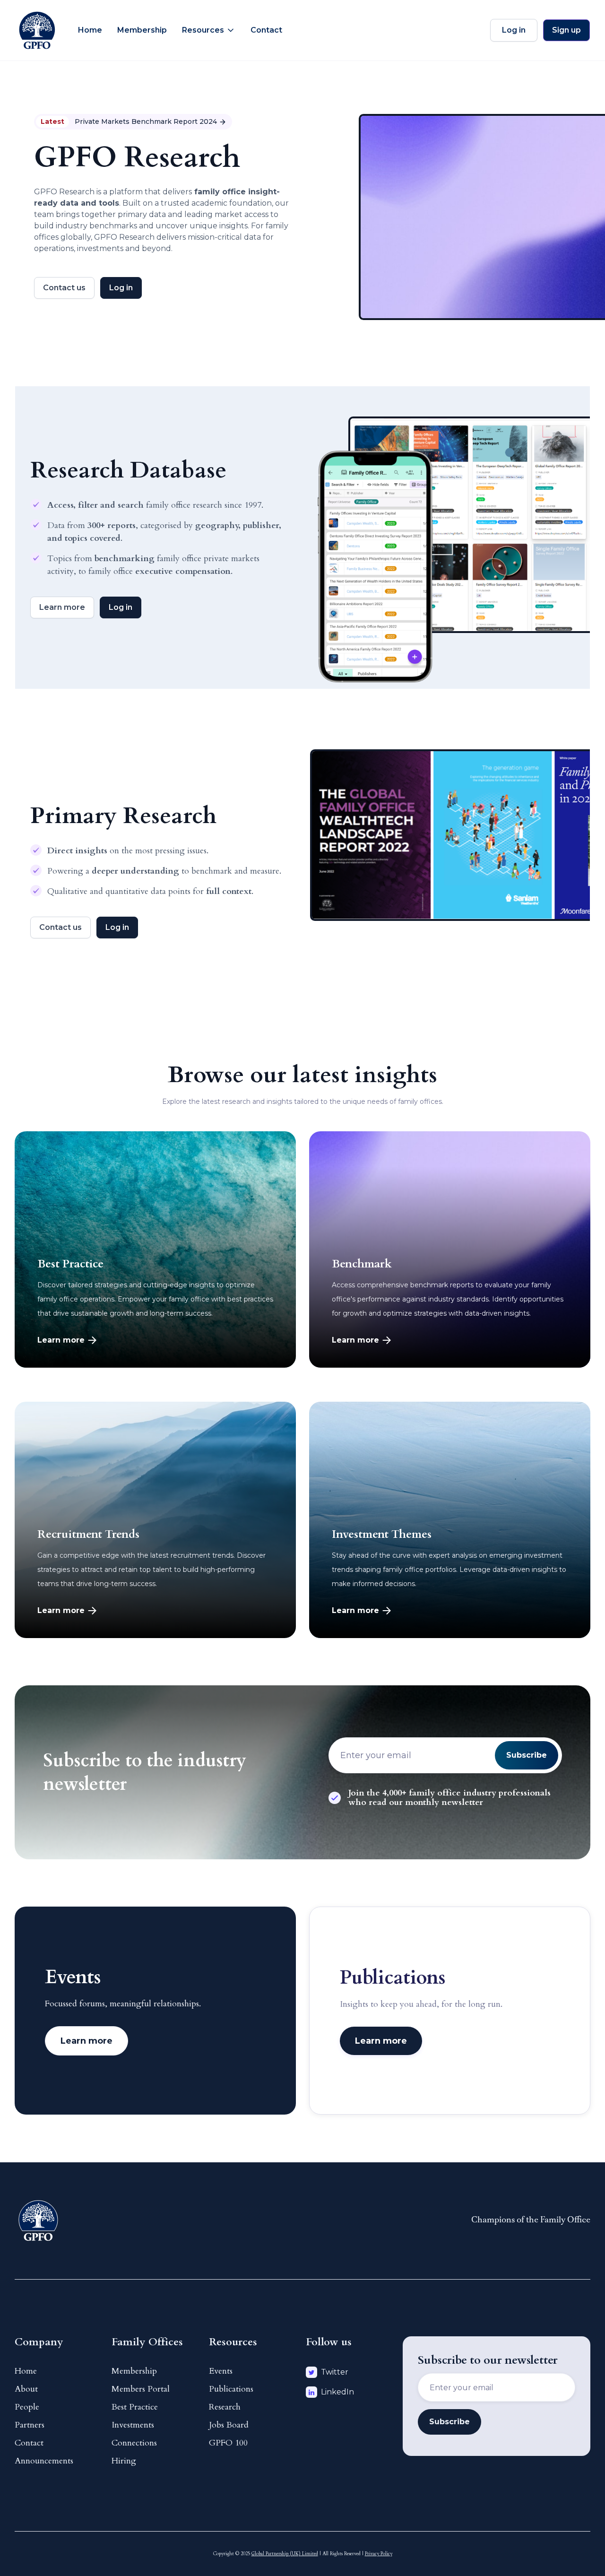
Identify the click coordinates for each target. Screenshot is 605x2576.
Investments (133, 2425)
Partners (30, 2425)
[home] (37, 30)
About (26, 2389)
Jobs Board (229, 2425)
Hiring (124, 2461)
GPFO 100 (228, 2443)
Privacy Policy (379, 2554)
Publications (231, 2389)
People (27, 2407)
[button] (209, 30)
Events (221, 2371)
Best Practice (135, 2407)
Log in (514, 30)
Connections (134, 2443)
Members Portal (141, 2389)
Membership (142, 30)
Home (90, 30)
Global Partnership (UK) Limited (285, 2554)
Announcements (44, 2461)
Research (225, 2407)
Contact (266, 30)
